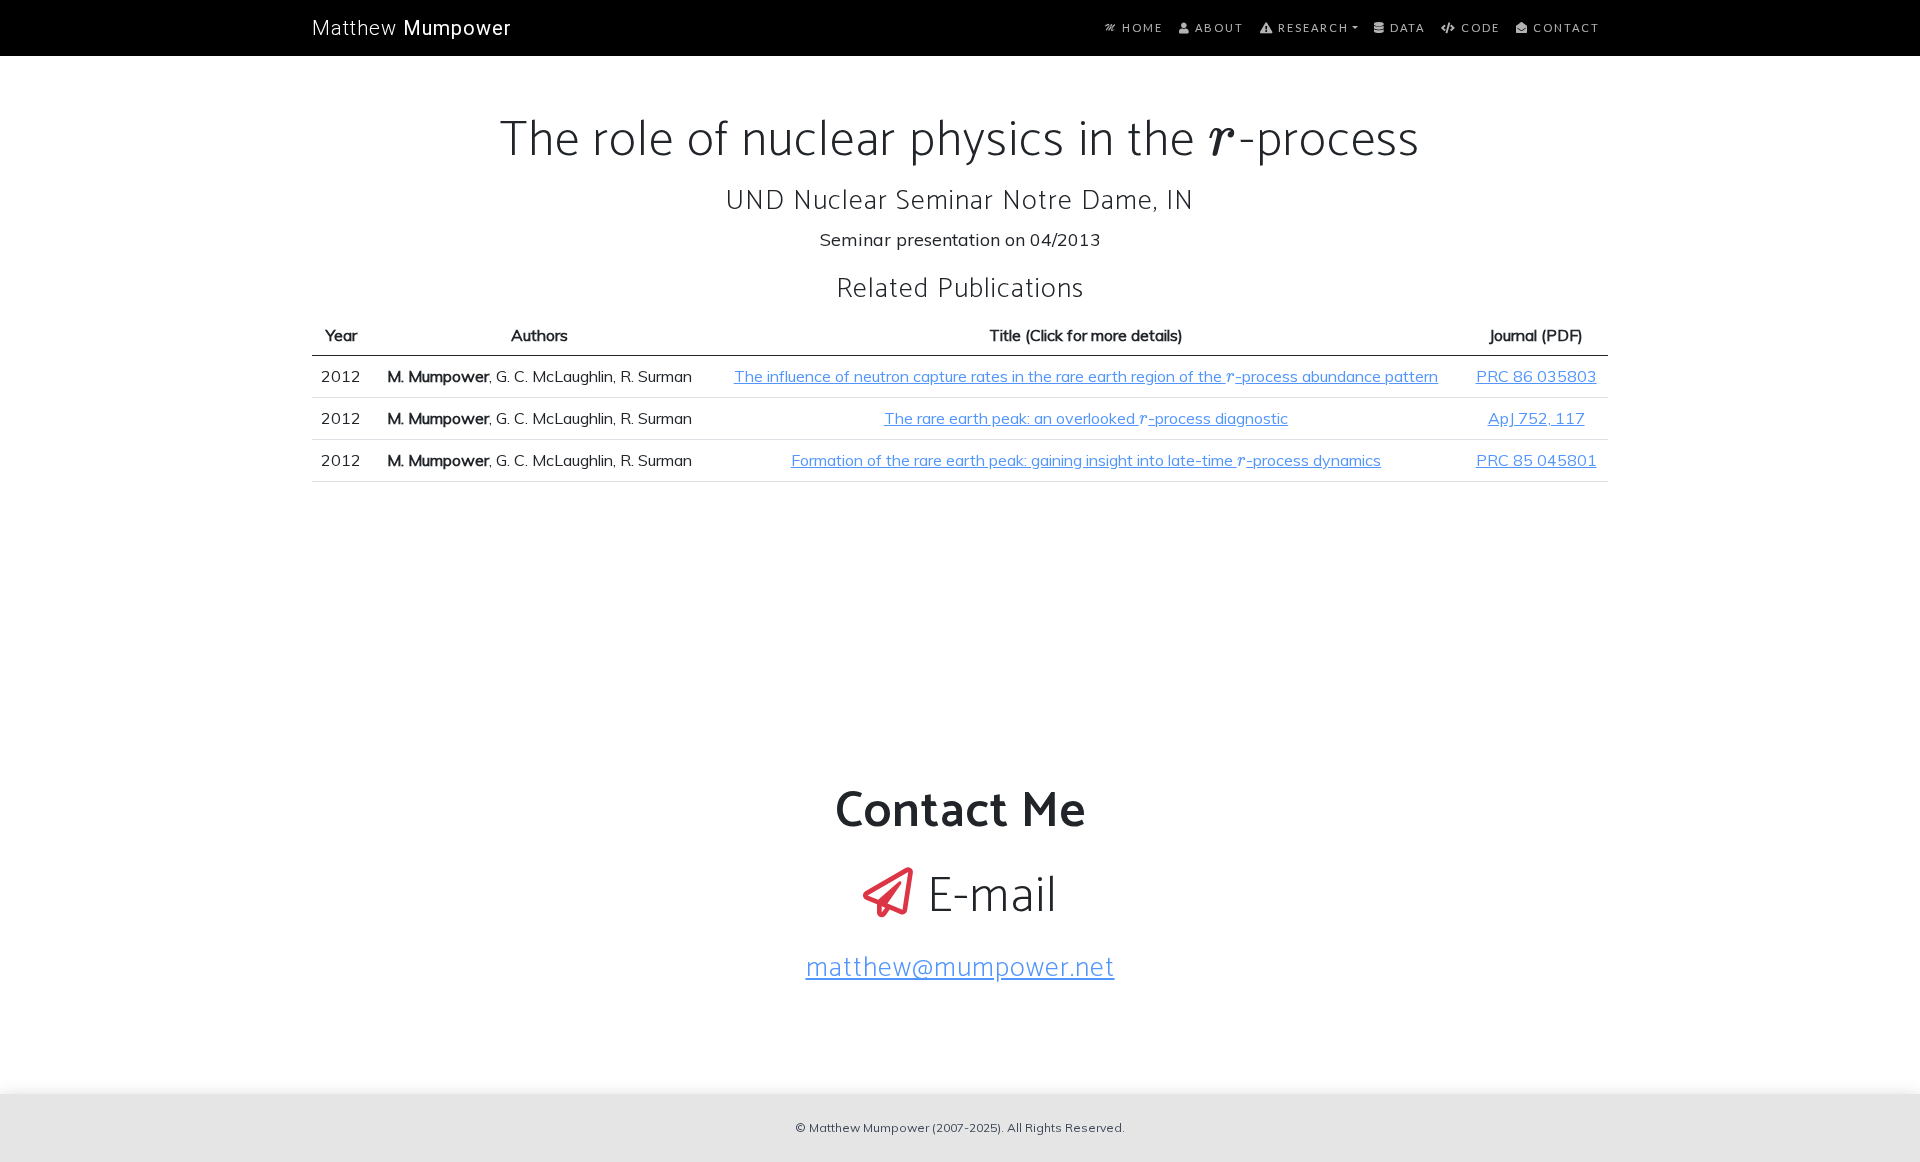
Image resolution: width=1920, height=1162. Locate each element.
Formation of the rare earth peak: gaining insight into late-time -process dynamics (1086, 460)
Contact (1564, 27)
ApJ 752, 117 (1536, 418)
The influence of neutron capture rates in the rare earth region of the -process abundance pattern (1086, 376)
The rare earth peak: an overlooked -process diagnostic (1086, 418)
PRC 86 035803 (1536, 376)
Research (1311, 27)
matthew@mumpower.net (960, 968)
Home (1140, 27)
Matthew (412, 28)
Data (1405, 27)
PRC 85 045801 (1536, 460)
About (1217, 27)
